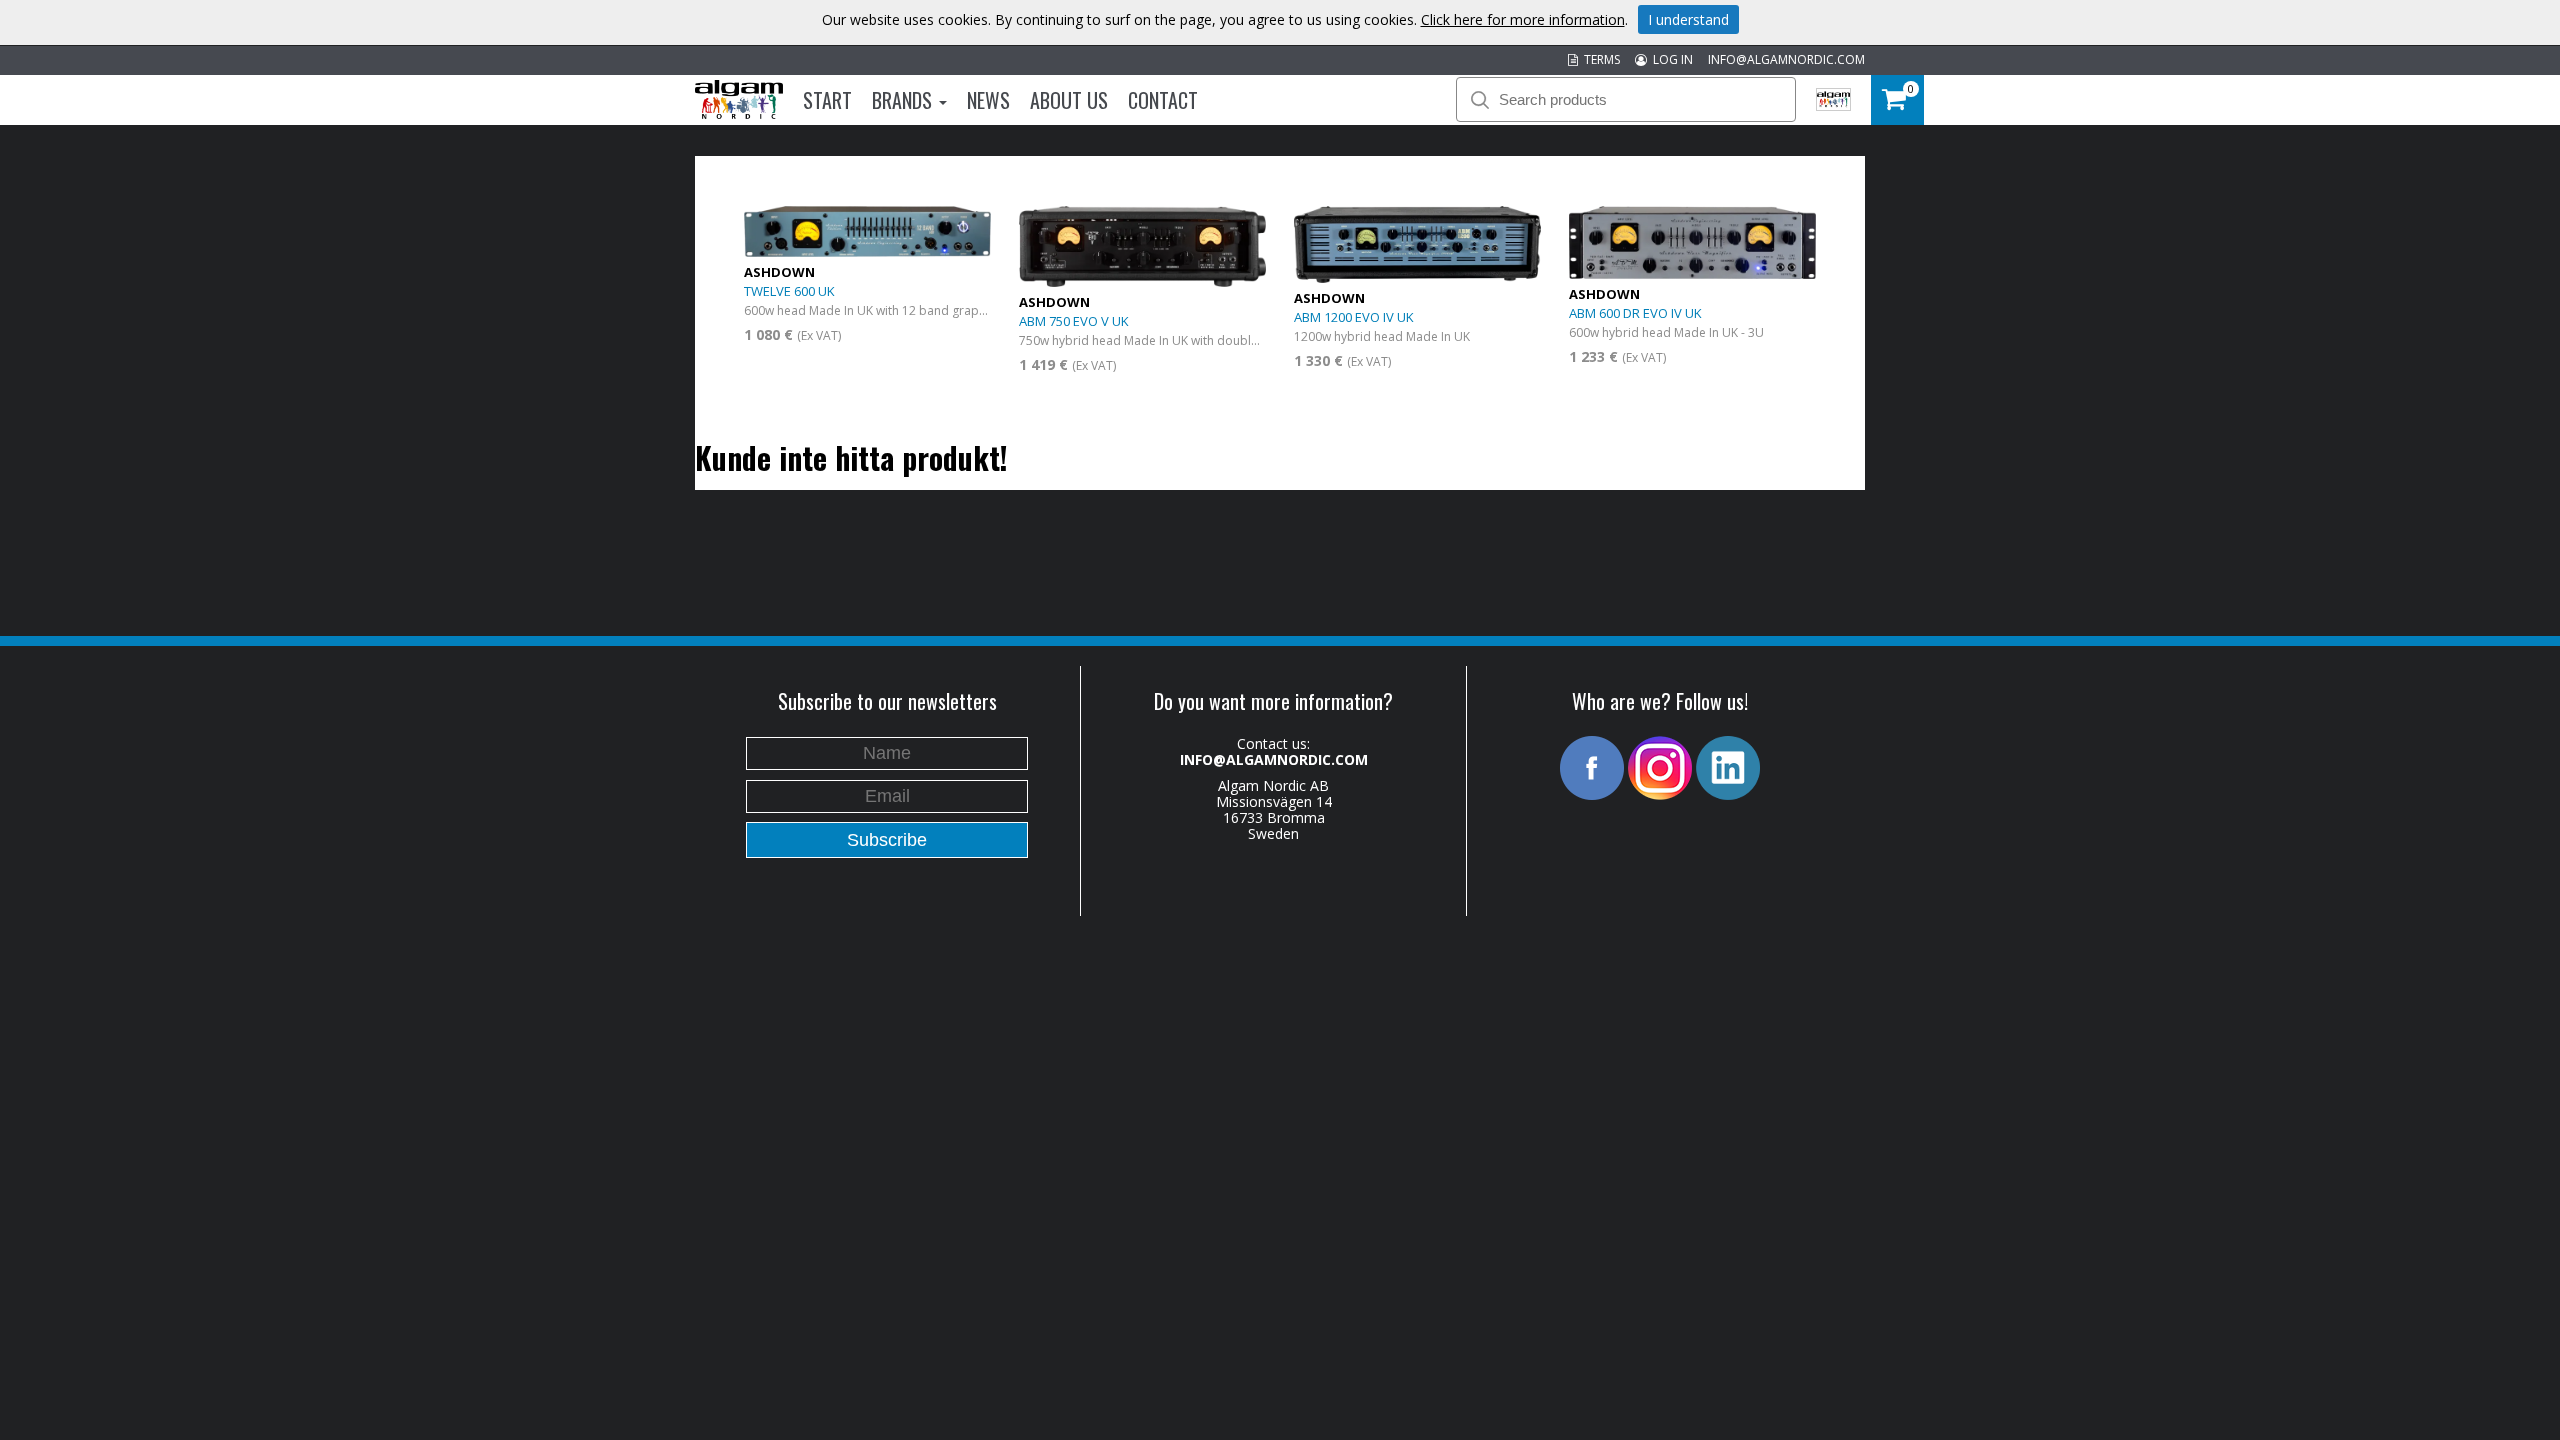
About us (1069, 100)
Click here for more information (1523, 19)
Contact (1163, 100)
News (988, 100)
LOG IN (1670, 59)
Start (827, 100)
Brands (904, 100)
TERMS (1599, 59)
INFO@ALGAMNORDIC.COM (1786, 59)
